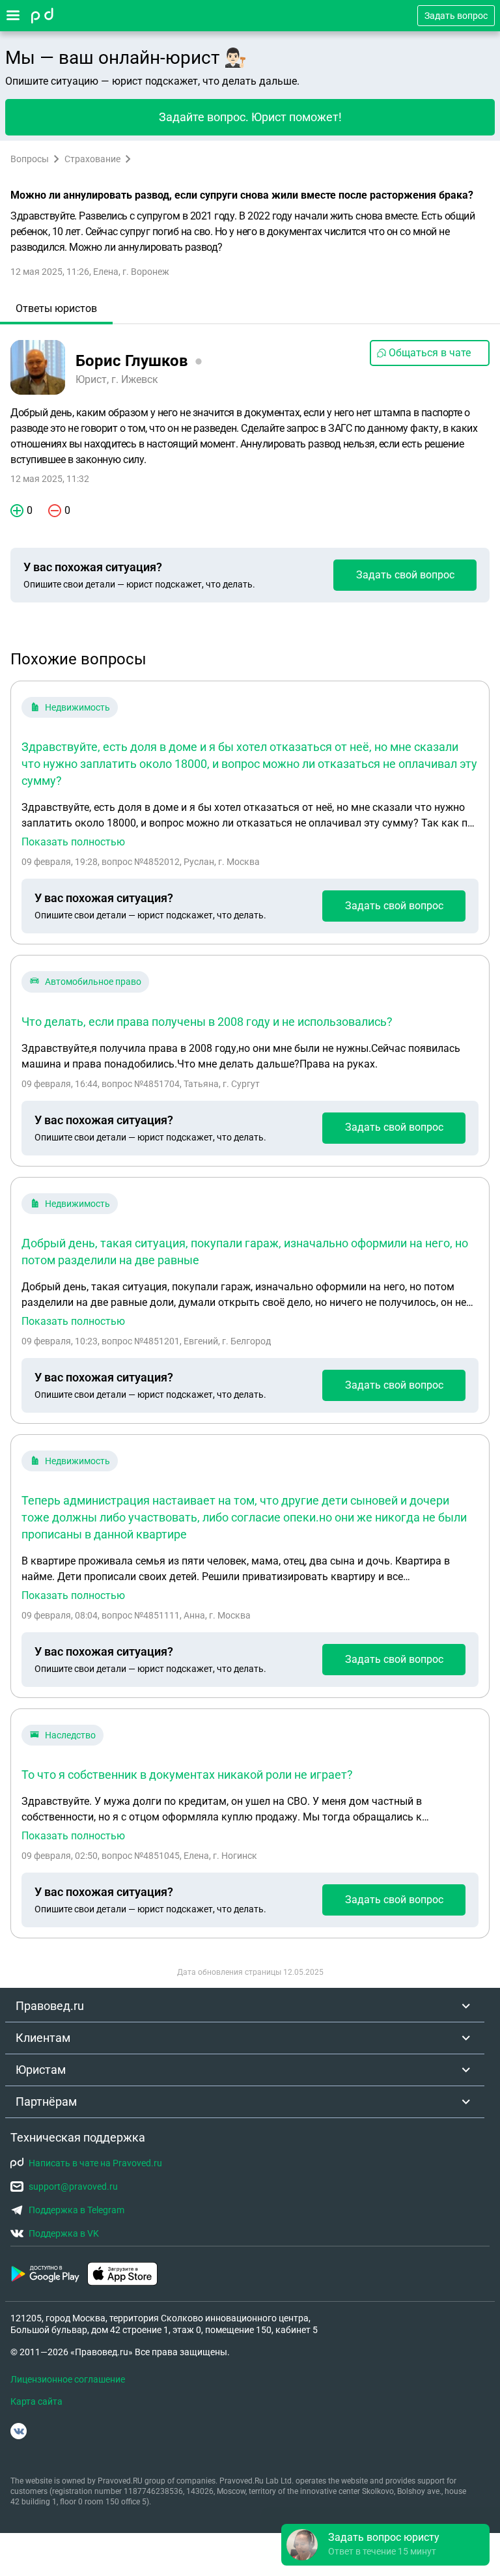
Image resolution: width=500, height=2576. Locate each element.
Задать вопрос (456, 16)
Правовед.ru (50, 2006)
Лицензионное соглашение (68, 2379)
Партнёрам (46, 2102)
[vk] (19, 2431)
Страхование (92, 159)
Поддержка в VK (64, 2233)
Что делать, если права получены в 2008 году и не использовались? (207, 1022)
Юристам (41, 2070)
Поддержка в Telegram (76, 2210)
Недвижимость (77, 707)
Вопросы (30, 159)
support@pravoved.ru (73, 2187)
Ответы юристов (56, 308)
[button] (385, 2545)
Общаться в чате (430, 353)
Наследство (70, 1735)
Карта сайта (36, 2401)
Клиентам (43, 2038)
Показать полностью (73, 842)
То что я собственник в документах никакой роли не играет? (187, 1775)
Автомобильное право (93, 982)
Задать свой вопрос (405, 575)
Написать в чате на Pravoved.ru (95, 2163)
